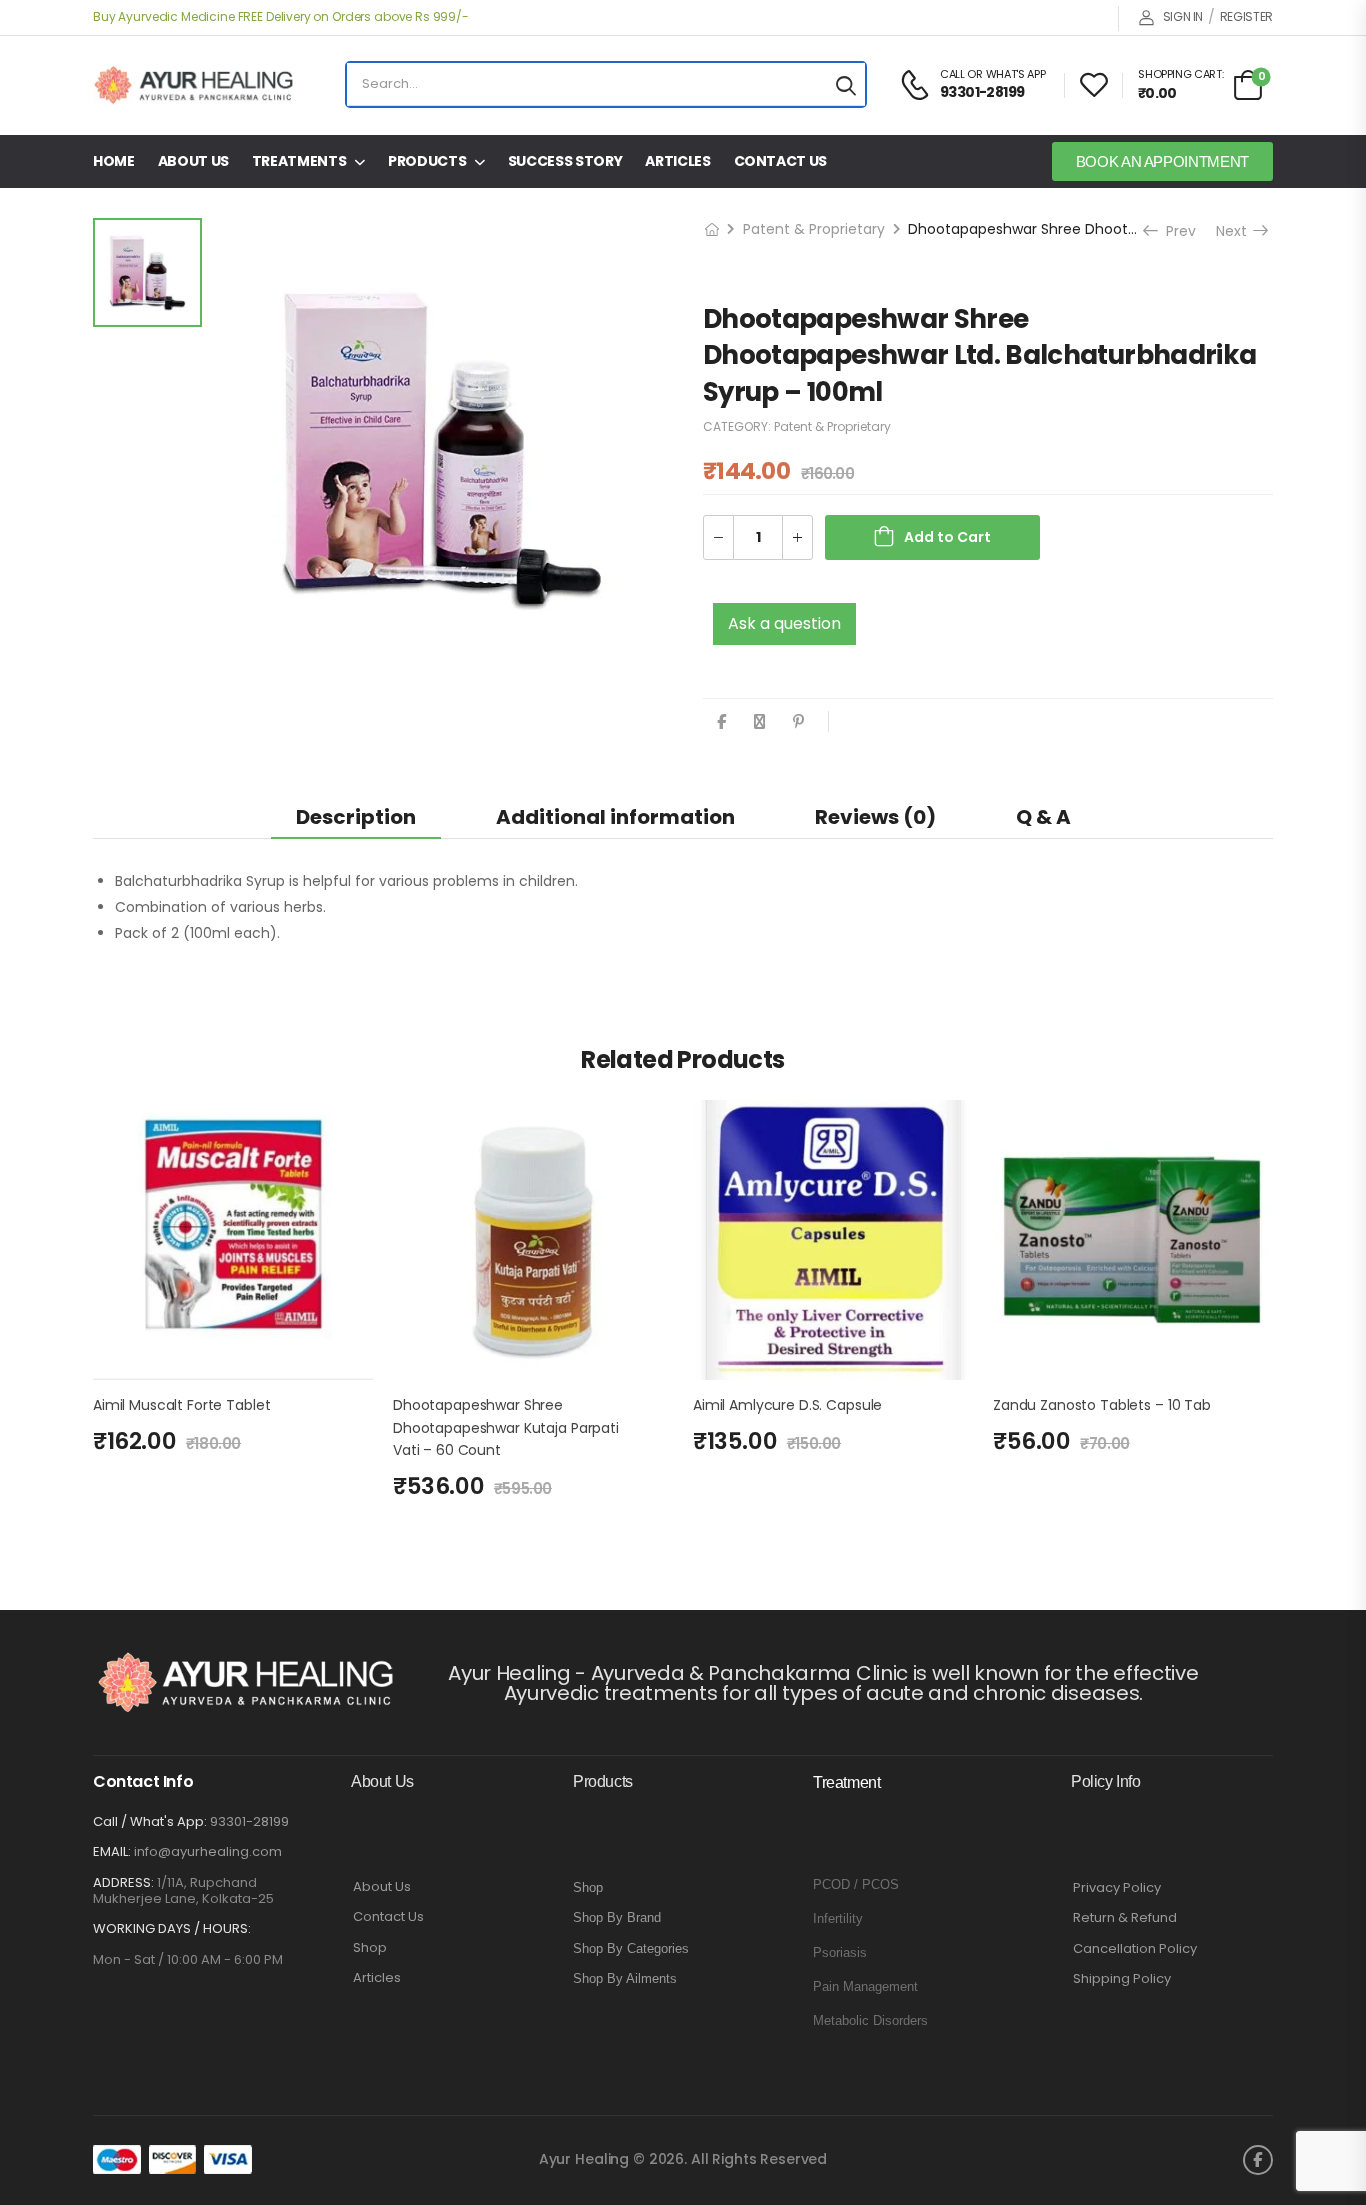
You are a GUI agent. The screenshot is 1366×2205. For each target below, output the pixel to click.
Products (427, 161)
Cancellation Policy (1135, 1949)
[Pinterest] (798, 721)
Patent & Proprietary (814, 229)
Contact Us (781, 161)
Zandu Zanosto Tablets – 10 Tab (1102, 1405)
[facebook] (1258, 2160)
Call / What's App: (150, 1821)
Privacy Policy (1117, 1888)
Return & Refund (1125, 1918)
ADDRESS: (123, 1882)
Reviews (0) (875, 817)
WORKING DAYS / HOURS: (172, 1929)
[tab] (356, 816)
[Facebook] (721, 721)
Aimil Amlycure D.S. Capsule (787, 1405)
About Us (193, 161)
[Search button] (846, 84)
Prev (1174, 231)
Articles (677, 161)
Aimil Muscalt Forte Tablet (181, 1405)
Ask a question (784, 623)
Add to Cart (947, 537)
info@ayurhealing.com (208, 1851)
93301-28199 (249, 1821)
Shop (370, 1948)
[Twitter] (759, 721)
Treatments (299, 161)
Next (1241, 231)
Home (114, 161)
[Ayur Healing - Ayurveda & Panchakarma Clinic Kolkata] (193, 85)
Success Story (565, 161)
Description (356, 817)
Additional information (615, 817)
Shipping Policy (1122, 1979)
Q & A (1043, 817)
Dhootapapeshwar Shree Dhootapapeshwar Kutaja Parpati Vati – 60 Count (506, 1427)
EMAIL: (112, 1851)
